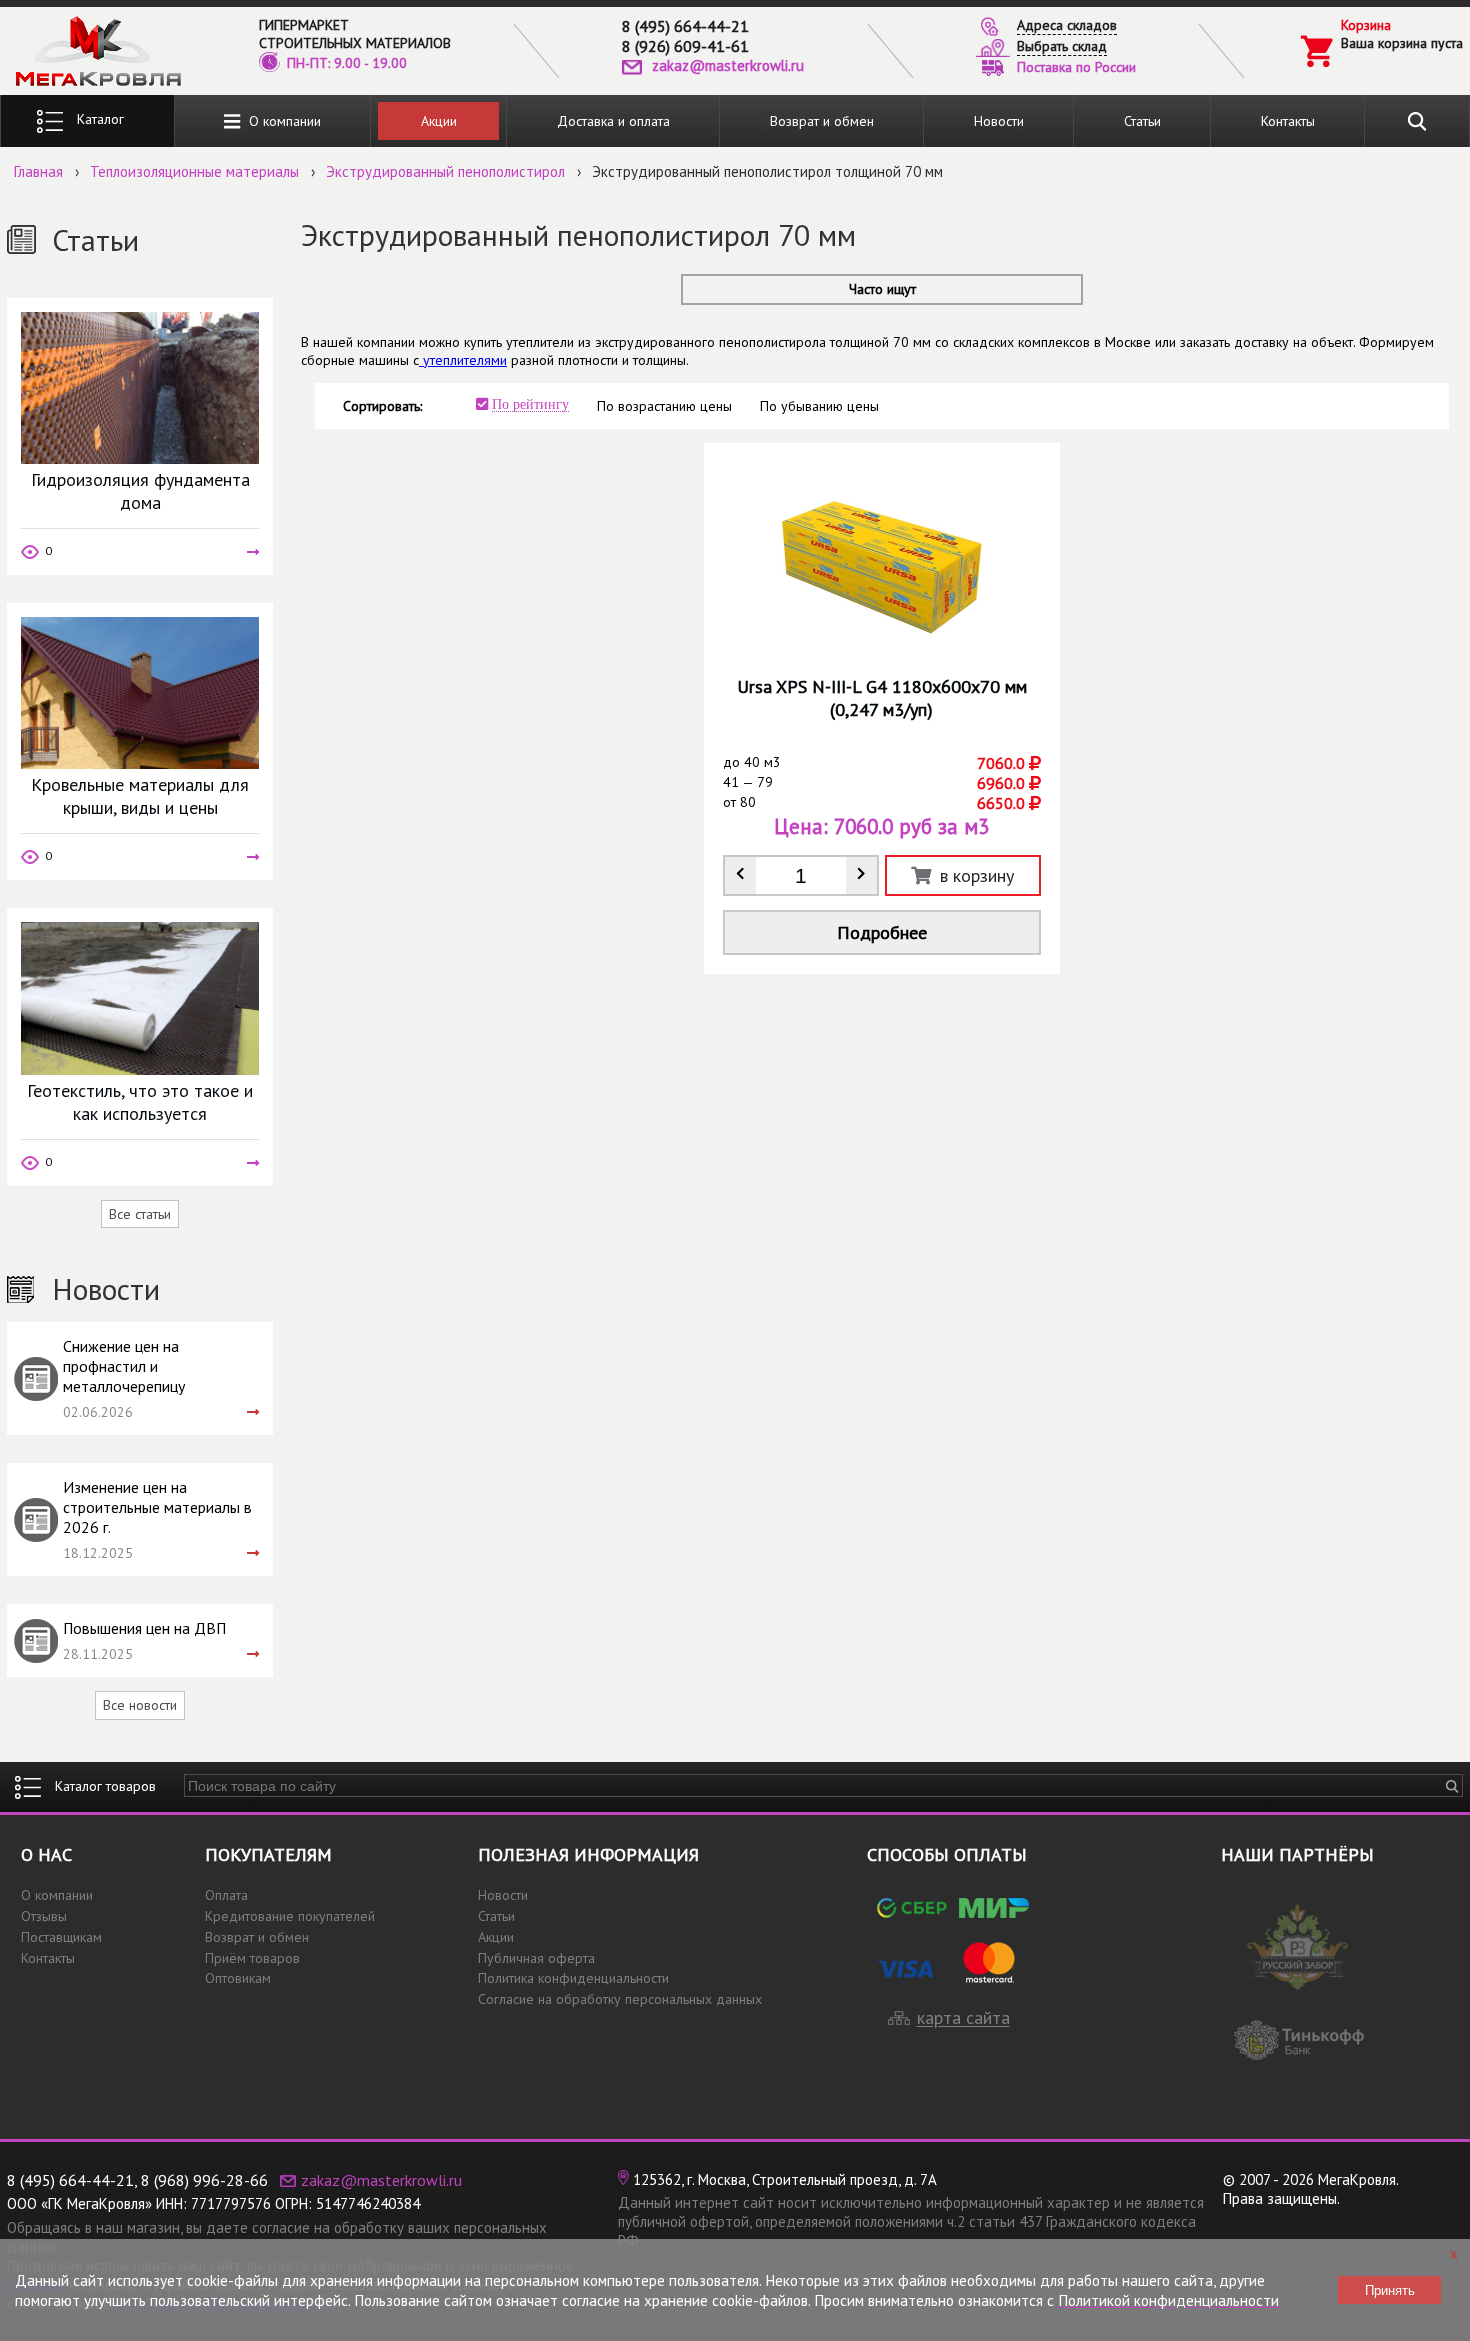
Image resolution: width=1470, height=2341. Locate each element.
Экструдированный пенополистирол (445, 171)
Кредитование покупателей (290, 1916)
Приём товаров (252, 1958)
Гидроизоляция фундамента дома (140, 491)
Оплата (226, 1895)
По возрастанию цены (664, 406)
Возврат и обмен (822, 121)
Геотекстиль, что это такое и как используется (140, 1102)
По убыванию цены (819, 406)
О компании (281, 121)
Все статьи (140, 1214)
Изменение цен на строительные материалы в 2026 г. (157, 1507)
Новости (999, 121)
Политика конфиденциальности (573, 1978)
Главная (38, 171)
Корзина (1366, 25)
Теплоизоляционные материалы (194, 171)
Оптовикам (238, 1978)
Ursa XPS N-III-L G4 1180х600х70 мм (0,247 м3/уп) (882, 698)
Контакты (1288, 121)
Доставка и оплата (613, 121)
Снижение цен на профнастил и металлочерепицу (124, 1366)
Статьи (1142, 121)
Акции (439, 121)
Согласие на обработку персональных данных (620, 1999)
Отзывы (44, 1916)
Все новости (140, 1705)
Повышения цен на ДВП (144, 1628)
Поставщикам (61, 1937)
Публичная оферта (536, 1958)
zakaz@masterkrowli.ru (728, 65)
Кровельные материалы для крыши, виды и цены (140, 796)
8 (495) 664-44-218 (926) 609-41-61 (685, 36)
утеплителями (463, 360)
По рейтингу (530, 404)
